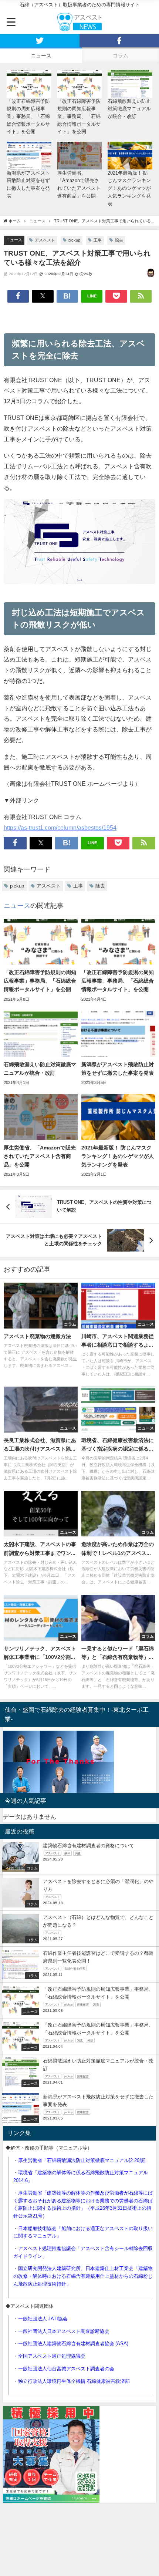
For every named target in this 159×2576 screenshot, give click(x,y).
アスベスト (45, 240)
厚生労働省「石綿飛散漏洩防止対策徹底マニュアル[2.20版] (82, 2160)
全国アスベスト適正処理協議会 (52, 2356)
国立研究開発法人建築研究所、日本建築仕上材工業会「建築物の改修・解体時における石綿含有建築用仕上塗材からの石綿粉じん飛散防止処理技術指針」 (83, 2276)
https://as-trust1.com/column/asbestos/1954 (60, 828)
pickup (74, 240)
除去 (119, 240)
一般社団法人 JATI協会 (43, 2319)
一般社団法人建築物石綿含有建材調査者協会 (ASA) (73, 2343)
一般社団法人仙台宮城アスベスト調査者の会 (66, 2369)
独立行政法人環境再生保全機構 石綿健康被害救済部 (74, 2381)
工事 (98, 240)
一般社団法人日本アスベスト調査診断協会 (64, 2331)
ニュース (14, 240)
